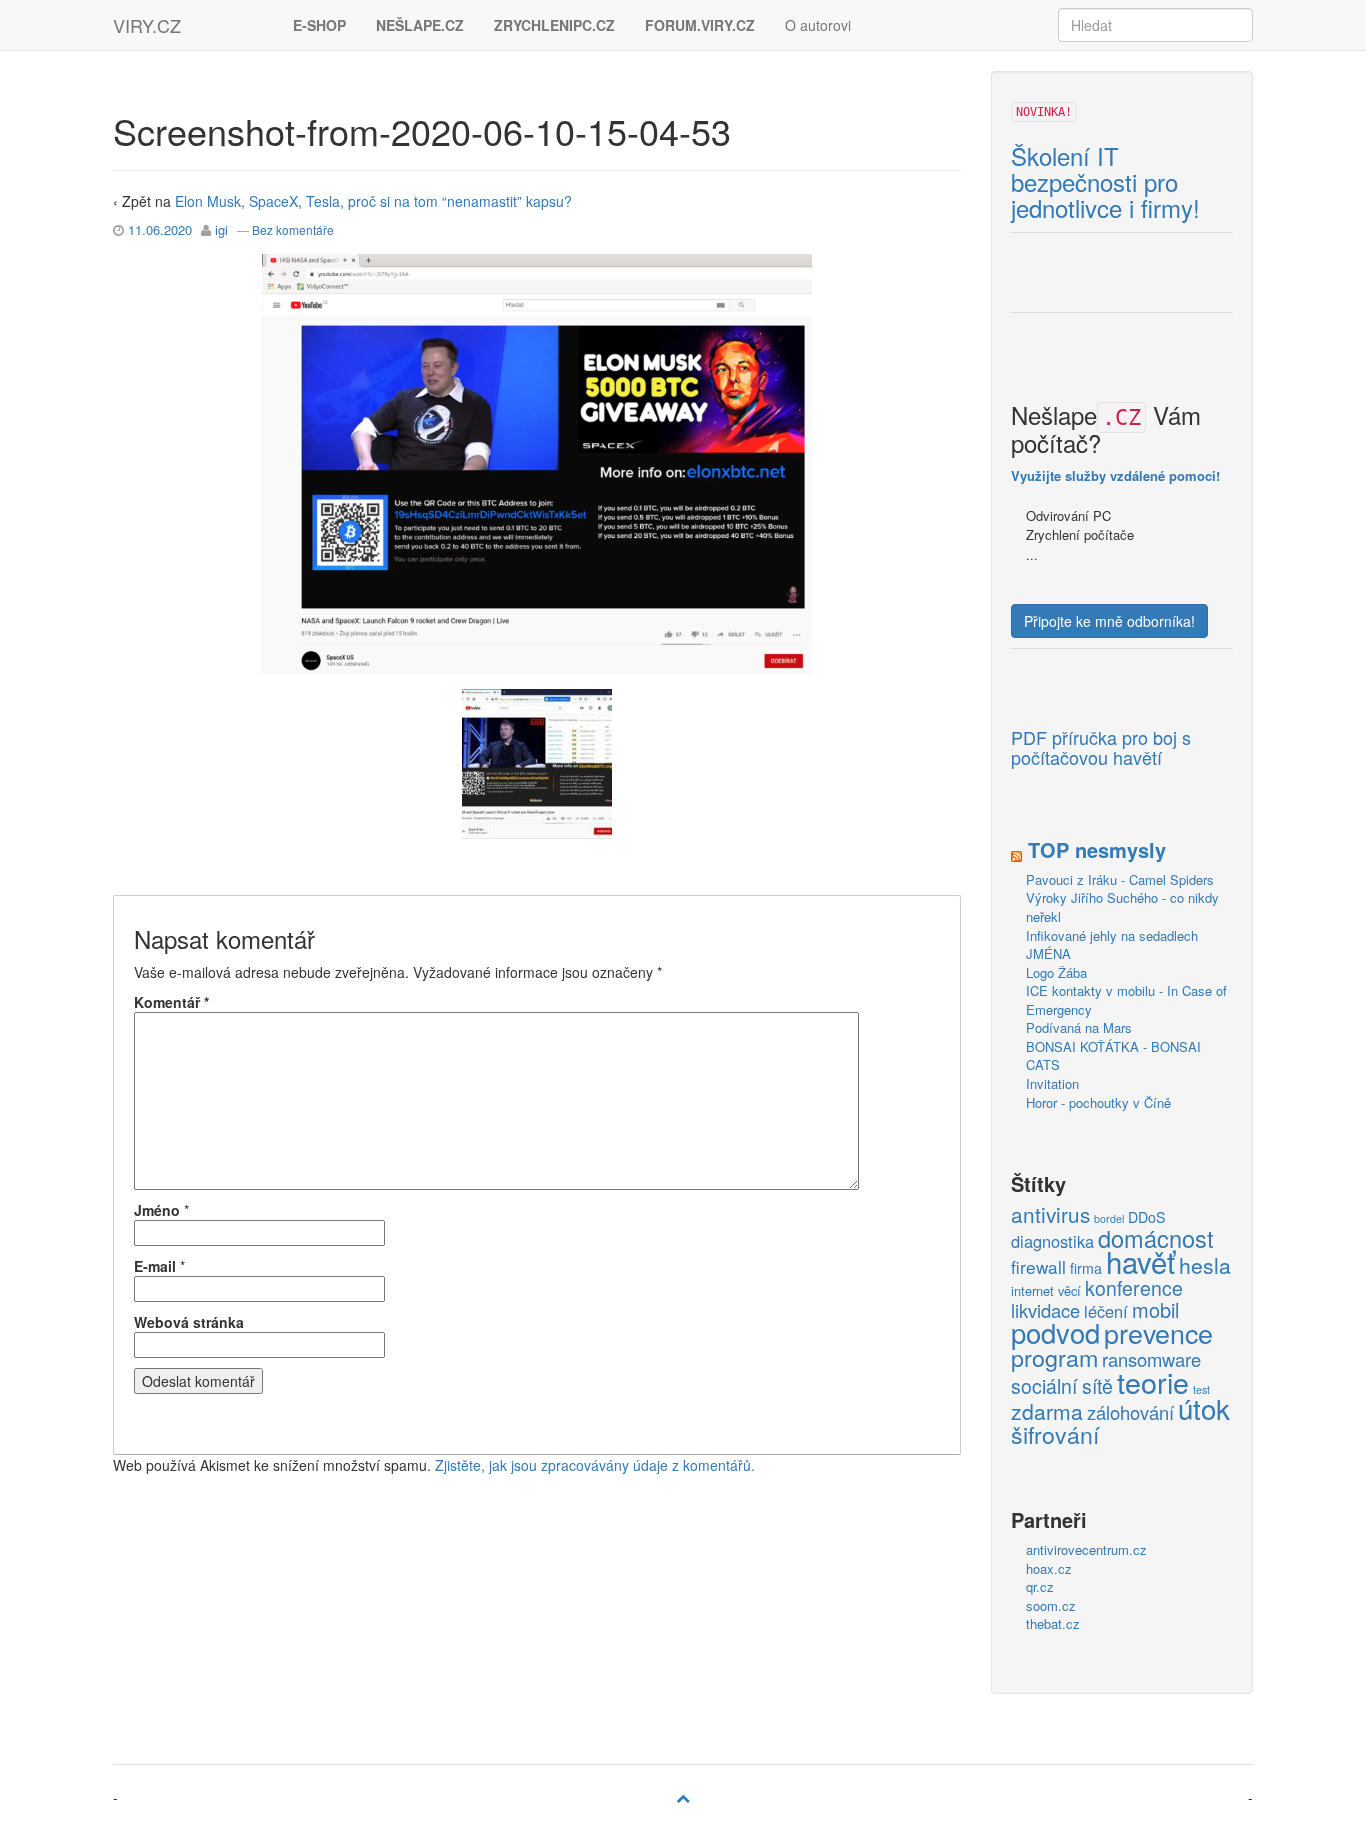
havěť (1140, 1262)
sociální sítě (1062, 1387)
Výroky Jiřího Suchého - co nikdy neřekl (1122, 907)
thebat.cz (1053, 1623)
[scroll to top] (683, 1797)
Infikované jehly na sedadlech (1112, 935)
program (1054, 1358)
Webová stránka (189, 1322)
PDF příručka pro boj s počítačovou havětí (1101, 748)
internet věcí (1046, 1290)
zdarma (1047, 1412)
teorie (1153, 1382)
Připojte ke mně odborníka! (1109, 621)
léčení (1106, 1312)
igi (221, 229)
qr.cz (1040, 1586)
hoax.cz (1049, 1568)
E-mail (155, 1266)
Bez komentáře (293, 229)
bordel (1109, 1218)
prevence (1158, 1333)
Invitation (1052, 1083)
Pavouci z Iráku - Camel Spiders (1120, 879)
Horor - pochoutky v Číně (1098, 1102)
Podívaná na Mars (1079, 1027)
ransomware (1151, 1360)
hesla (1205, 1266)
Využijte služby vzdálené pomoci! (1115, 475)
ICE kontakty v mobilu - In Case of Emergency (1126, 1000)
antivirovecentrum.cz (1086, 1549)
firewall (1038, 1267)
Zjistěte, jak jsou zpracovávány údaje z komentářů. (595, 1465)
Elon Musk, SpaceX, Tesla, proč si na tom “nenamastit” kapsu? (373, 201)
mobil (1155, 1310)
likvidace (1045, 1311)
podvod (1055, 1333)
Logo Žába (1056, 972)
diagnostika (1052, 1242)
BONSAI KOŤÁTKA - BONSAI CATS (1113, 1056)
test (1201, 1389)
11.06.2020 (160, 229)
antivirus (1050, 1215)
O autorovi (818, 25)
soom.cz (1051, 1605)
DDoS (1147, 1217)
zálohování (1130, 1413)
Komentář (171, 1002)
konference (1134, 1289)
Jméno (157, 1210)
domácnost (1156, 1239)
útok (1204, 1409)
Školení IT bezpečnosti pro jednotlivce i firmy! (1105, 182)
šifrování (1055, 1435)
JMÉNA (1048, 953)
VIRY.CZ (147, 25)
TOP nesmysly (1097, 849)
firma (1086, 1268)
